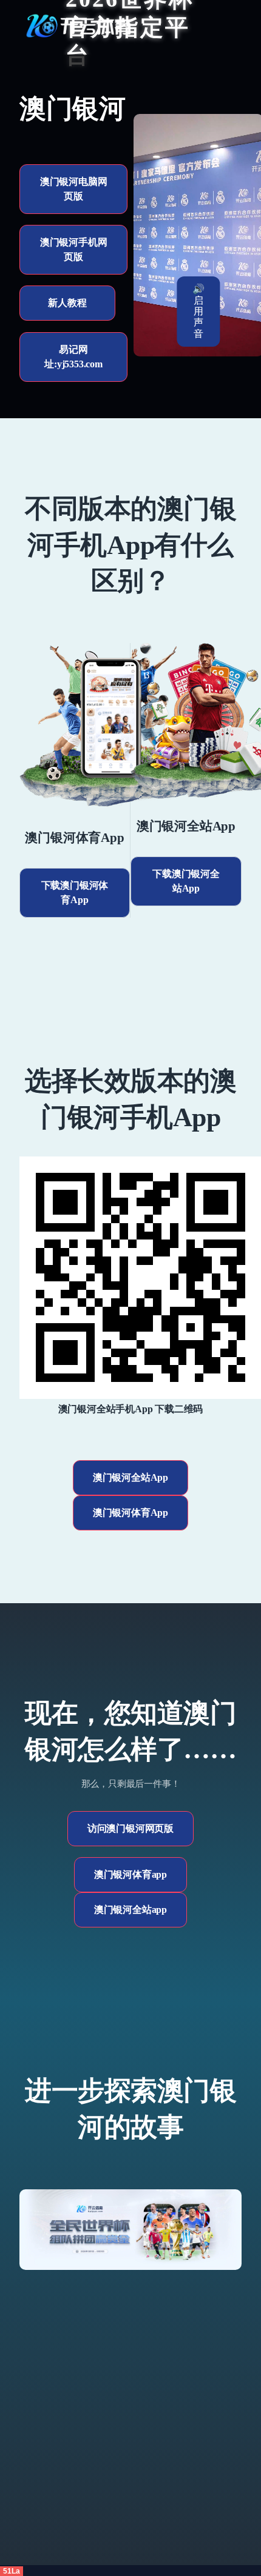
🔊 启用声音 (198, 311)
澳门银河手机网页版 (74, 249)
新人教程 (67, 303)
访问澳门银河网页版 (130, 1828)
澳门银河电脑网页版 (74, 189)
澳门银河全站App (130, 1477)
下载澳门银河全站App (186, 881)
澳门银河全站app (130, 1910)
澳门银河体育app (130, 1874)
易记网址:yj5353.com (73, 357)
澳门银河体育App (130, 1513)
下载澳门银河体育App (75, 893)
